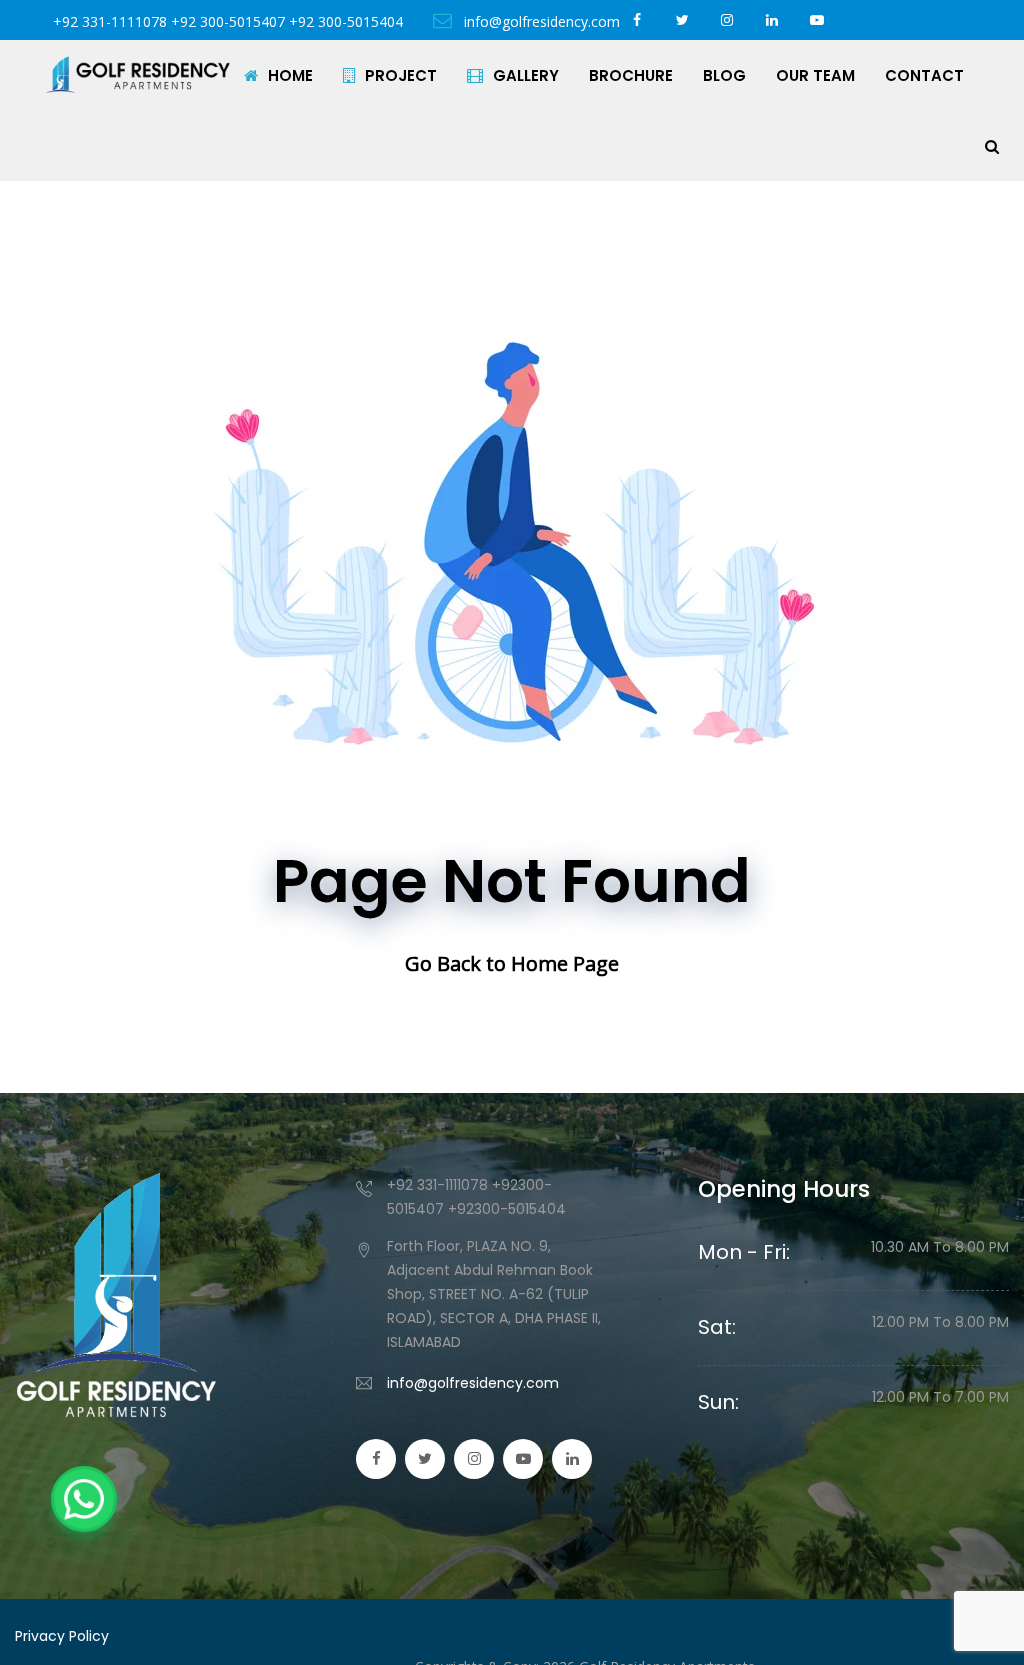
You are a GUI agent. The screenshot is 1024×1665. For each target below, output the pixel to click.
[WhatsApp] (84, 1499)
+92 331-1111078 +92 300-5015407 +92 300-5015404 (228, 21)
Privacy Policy (62, 1636)
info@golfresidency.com (473, 1383)
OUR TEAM (815, 75)
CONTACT (924, 75)
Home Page (565, 963)
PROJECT (401, 75)
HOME (290, 75)
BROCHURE (631, 75)
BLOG (724, 75)
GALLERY (526, 75)
